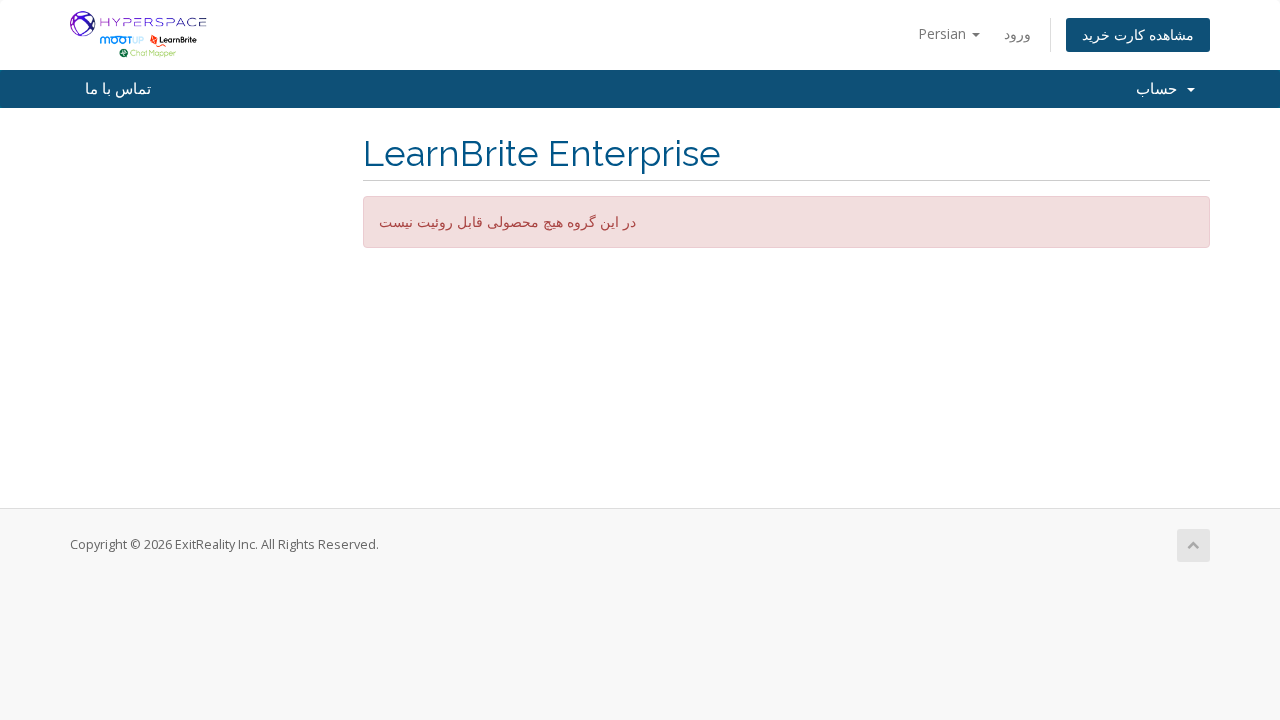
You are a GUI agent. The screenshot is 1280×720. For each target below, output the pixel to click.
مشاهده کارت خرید (1138, 34)
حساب (1160, 89)
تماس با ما (118, 89)
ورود (1017, 33)
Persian (944, 33)
